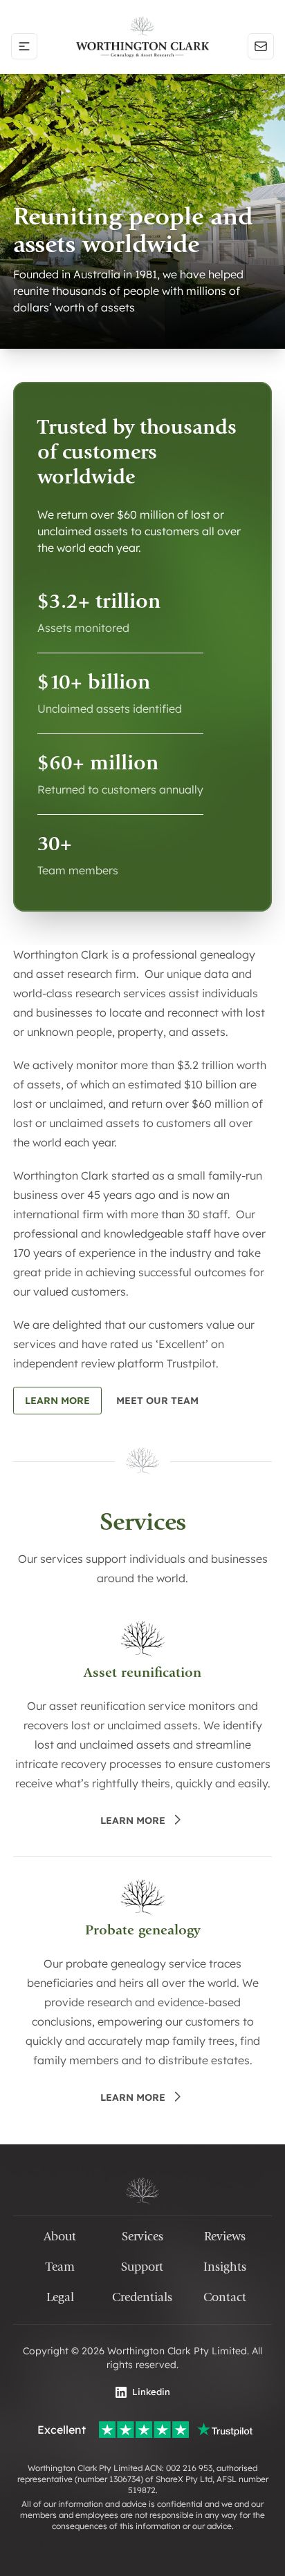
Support (142, 2267)
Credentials (142, 2297)
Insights (225, 2267)
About (60, 2237)
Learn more (57, 1401)
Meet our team (157, 1401)
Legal (60, 2297)
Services (142, 2237)
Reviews (225, 2237)
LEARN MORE (133, 1820)
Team (60, 2267)
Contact (225, 2297)
